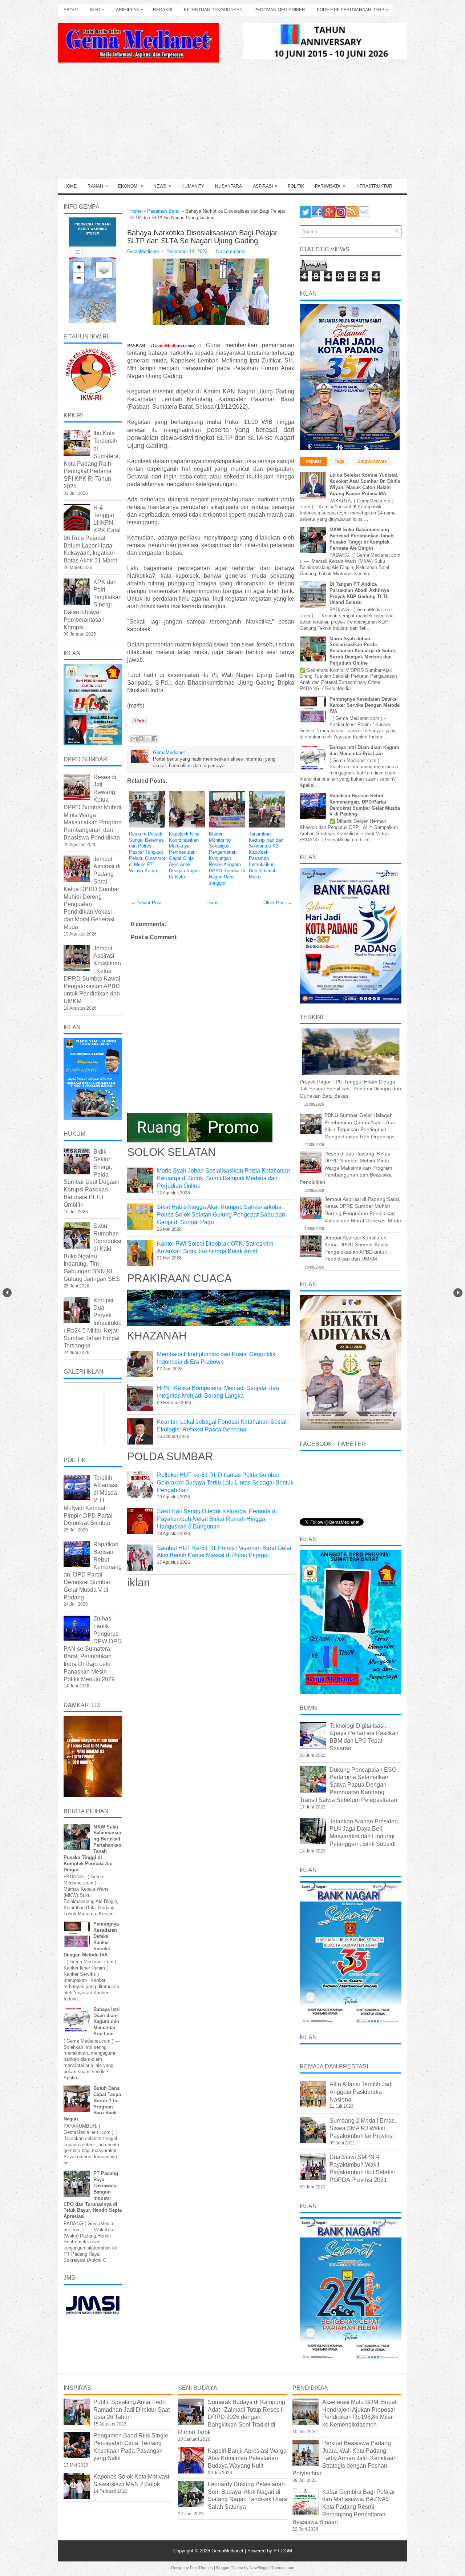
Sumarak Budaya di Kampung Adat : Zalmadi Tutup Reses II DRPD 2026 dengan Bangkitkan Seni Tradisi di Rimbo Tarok (232, 2417)
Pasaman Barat (163, 211)
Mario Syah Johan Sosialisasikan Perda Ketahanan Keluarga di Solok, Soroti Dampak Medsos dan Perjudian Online (223, 1178)
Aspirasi (265, 186)
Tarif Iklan (128, 10)
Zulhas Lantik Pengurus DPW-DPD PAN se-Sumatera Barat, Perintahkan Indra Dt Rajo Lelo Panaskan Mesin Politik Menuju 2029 (93, 1649)
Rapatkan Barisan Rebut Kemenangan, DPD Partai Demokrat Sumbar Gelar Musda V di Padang (365, 805)
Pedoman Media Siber (280, 10)
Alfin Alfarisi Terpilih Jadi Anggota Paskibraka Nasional (361, 2092)
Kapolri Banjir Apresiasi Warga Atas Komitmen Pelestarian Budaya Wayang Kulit (247, 2458)
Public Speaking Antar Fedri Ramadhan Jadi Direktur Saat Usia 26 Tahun (132, 2410)
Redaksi (163, 10)
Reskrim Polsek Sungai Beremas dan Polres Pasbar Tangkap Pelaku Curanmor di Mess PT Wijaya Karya (147, 852)
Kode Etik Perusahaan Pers (352, 10)
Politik (296, 186)
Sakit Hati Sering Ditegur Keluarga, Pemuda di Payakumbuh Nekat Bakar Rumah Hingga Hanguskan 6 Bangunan (217, 1519)
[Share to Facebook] (155, 739)
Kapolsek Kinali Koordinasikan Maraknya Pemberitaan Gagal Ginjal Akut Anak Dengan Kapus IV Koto (185, 855)
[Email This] (134, 739)
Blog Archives (372, 461)
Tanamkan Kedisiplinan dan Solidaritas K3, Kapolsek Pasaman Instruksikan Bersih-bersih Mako (266, 855)
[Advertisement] (232, 124)
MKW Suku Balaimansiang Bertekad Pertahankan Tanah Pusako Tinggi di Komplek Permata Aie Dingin (361, 539)
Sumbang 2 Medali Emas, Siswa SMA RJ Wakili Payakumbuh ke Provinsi (363, 2128)
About (71, 10)
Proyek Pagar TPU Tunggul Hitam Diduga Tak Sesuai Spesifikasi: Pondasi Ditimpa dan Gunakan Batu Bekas (350, 1089)
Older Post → (278, 903)
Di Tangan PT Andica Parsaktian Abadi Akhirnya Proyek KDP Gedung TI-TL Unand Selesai (359, 593)
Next (458, 1293)
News (162, 186)
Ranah (98, 186)
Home (70, 186)
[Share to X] (148, 739)
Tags (339, 461)
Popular (314, 461)
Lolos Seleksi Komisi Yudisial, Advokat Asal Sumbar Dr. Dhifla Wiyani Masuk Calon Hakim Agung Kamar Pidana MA (365, 484)
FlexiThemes (201, 2568)
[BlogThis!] (141, 739)
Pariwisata (330, 186)
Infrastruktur (374, 186)
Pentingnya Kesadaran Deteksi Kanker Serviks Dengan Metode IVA (365, 705)
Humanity (193, 186)
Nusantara (229, 186)
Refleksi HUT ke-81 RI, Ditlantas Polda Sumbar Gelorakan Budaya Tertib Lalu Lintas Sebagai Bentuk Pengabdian (225, 1483)
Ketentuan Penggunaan (213, 10)
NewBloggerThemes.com (272, 2568)
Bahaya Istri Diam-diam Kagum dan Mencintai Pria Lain (107, 2022)
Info (97, 10)
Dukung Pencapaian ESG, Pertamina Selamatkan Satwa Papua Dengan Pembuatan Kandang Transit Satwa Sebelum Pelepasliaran (349, 1785)
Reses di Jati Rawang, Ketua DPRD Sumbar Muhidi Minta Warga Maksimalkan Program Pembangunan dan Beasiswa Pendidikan (92, 807)
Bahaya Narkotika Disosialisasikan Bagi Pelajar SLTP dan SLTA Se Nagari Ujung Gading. (202, 237)
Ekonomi (131, 186)
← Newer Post (146, 903)
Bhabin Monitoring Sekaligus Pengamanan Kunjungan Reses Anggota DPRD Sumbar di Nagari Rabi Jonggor (227, 858)
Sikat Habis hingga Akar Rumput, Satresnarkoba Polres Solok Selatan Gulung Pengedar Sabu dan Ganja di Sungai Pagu (221, 1215)
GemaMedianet (228, 2551)
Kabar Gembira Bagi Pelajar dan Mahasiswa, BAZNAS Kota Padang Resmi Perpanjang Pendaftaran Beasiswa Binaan (344, 2507)
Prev (7, 1293)
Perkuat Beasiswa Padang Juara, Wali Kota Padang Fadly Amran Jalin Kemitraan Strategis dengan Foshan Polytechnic (345, 2458)
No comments (231, 251)
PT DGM (283, 2551)
